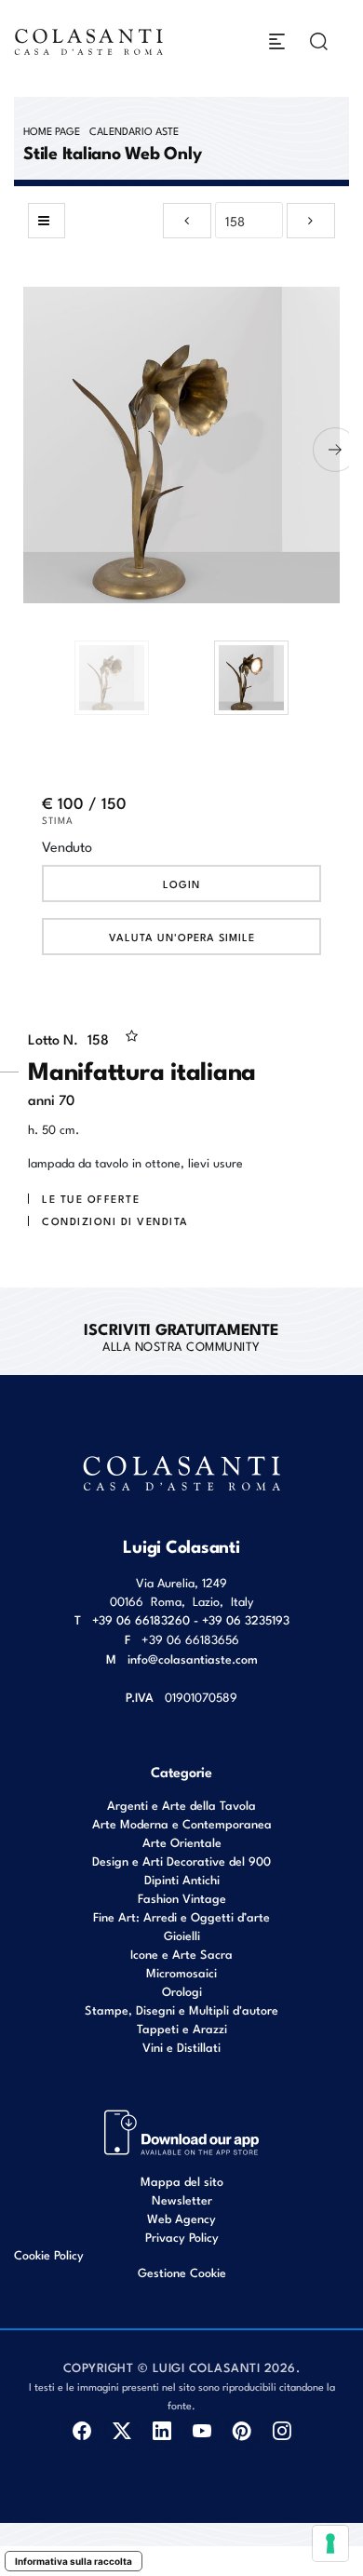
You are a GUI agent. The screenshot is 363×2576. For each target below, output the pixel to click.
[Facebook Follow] (81, 2431)
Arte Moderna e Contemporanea (182, 1823)
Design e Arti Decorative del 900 (181, 1861)
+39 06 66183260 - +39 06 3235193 (191, 1619)
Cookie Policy (49, 2255)
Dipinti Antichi (182, 1879)
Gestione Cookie (182, 2272)
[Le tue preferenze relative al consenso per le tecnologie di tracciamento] (330, 2543)
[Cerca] (319, 41)
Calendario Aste (134, 130)
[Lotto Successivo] (311, 221)
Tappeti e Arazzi (182, 2028)
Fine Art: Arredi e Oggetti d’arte (181, 1916)
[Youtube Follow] (202, 2431)
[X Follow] (121, 2431)
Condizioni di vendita (115, 1221)
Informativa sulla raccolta (74, 2561)
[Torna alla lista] (47, 221)
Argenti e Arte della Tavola (181, 1805)
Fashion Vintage (182, 1898)
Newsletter (182, 2199)
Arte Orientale (182, 1842)
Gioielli (182, 1935)
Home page (52, 130)
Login (181, 883)
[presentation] (28, 450)
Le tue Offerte (91, 1198)
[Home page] (89, 41)
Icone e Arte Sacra (181, 1954)
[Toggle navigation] (277, 41)
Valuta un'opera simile (182, 937)
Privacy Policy (182, 2237)
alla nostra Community (181, 1336)
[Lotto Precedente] (187, 221)
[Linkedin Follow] (161, 2431)
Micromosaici (181, 1972)
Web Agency (181, 2218)
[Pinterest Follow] (242, 2431)
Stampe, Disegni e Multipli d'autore (181, 2010)
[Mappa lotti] (182, 2131)
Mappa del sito (182, 2181)
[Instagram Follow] (282, 2431)
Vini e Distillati (181, 2047)
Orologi (182, 1991)
